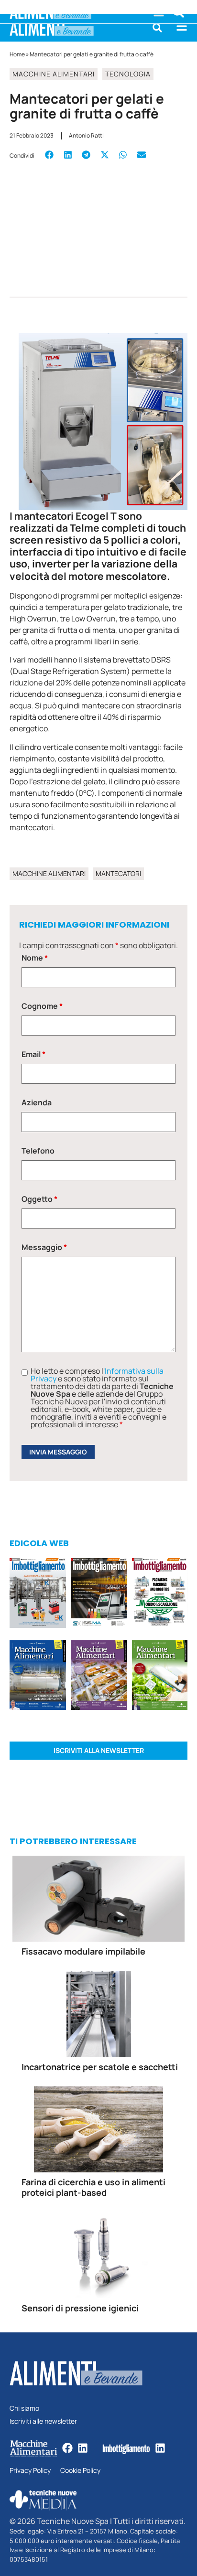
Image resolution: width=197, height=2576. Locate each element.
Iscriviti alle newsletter (43, 2421)
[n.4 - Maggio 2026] (99, 1594)
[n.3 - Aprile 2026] (160, 1594)
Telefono (38, 1151)
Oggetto (39, 1199)
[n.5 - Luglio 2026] (38, 1594)
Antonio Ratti (86, 135)
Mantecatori (118, 873)
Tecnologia (128, 74)
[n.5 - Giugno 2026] (38, 1677)
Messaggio (44, 1247)
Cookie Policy (80, 2471)
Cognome (42, 1006)
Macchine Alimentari (54, 74)
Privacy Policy (30, 2471)
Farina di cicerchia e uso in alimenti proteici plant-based (93, 2187)
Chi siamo (24, 2409)
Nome (35, 958)
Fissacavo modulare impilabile (83, 1951)
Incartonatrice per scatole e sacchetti (100, 2067)
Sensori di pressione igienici (80, 2308)
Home (17, 54)
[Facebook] (67, 2448)
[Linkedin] (83, 2448)
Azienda (37, 1102)
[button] (157, 28)
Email (33, 1054)
